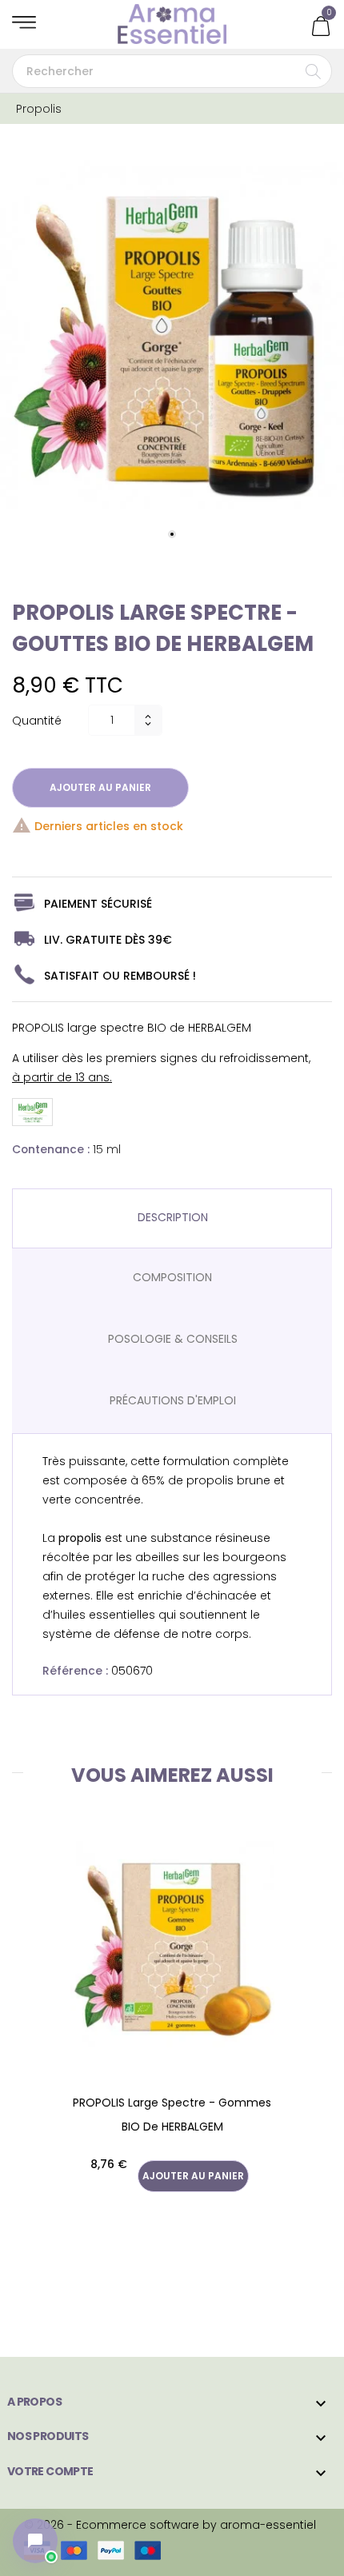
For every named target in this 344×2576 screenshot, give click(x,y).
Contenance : (51, 1149)
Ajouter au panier (100, 787)
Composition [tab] (172, 1277)
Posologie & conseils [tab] (173, 1339)
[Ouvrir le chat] (35, 2541)
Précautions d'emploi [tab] (173, 1400)
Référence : (75, 1671)
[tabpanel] (172, 337)
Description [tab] (173, 1217)
